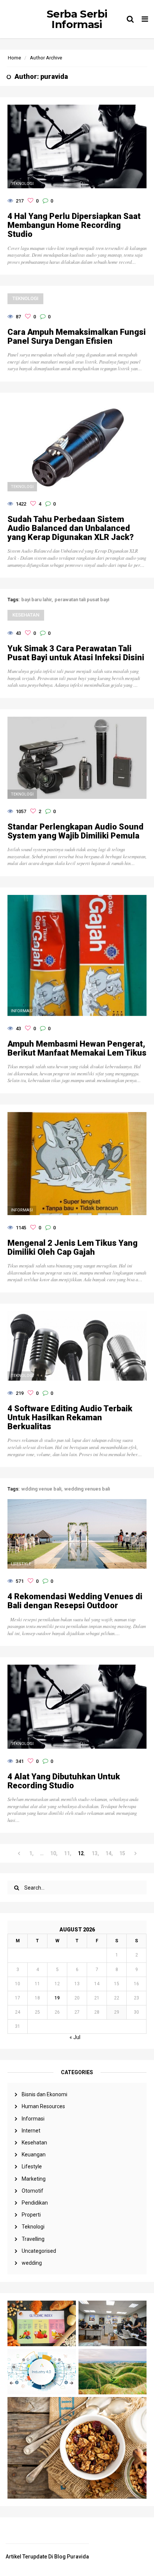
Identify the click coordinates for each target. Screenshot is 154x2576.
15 (122, 1853)
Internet (31, 2131)
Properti (31, 2215)
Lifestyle (32, 2166)
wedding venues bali (87, 1489)
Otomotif (33, 2191)
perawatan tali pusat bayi (82, 600)
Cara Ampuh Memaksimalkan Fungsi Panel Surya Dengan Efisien (77, 337)
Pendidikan (35, 2203)
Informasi (33, 2119)
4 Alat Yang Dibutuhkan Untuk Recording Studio (64, 1781)
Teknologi (33, 2227)
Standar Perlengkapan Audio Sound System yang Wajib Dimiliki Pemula (76, 831)
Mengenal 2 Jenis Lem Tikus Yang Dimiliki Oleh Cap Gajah (73, 1248)
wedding (32, 2263)
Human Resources (43, 2106)
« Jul (75, 2037)
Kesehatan (34, 2143)
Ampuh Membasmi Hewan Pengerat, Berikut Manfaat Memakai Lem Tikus (77, 1048)
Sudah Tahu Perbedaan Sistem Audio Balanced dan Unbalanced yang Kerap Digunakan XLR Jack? (71, 528)
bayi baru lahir (36, 600)
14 (108, 1853)
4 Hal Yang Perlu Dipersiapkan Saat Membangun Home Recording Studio (74, 225)
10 (53, 1853)
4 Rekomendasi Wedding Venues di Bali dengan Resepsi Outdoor (75, 1601)
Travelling (33, 2239)
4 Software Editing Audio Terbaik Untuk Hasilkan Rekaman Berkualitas (70, 1418)
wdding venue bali (41, 1489)
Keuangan (34, 2155)
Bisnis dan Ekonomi (44, 2094)
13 (95, 1853)
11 (67, 1853)
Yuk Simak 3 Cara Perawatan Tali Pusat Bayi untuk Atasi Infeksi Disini (76, 653)
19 (57, 1998)
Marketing (34, 2179)
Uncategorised (39, 2251)
